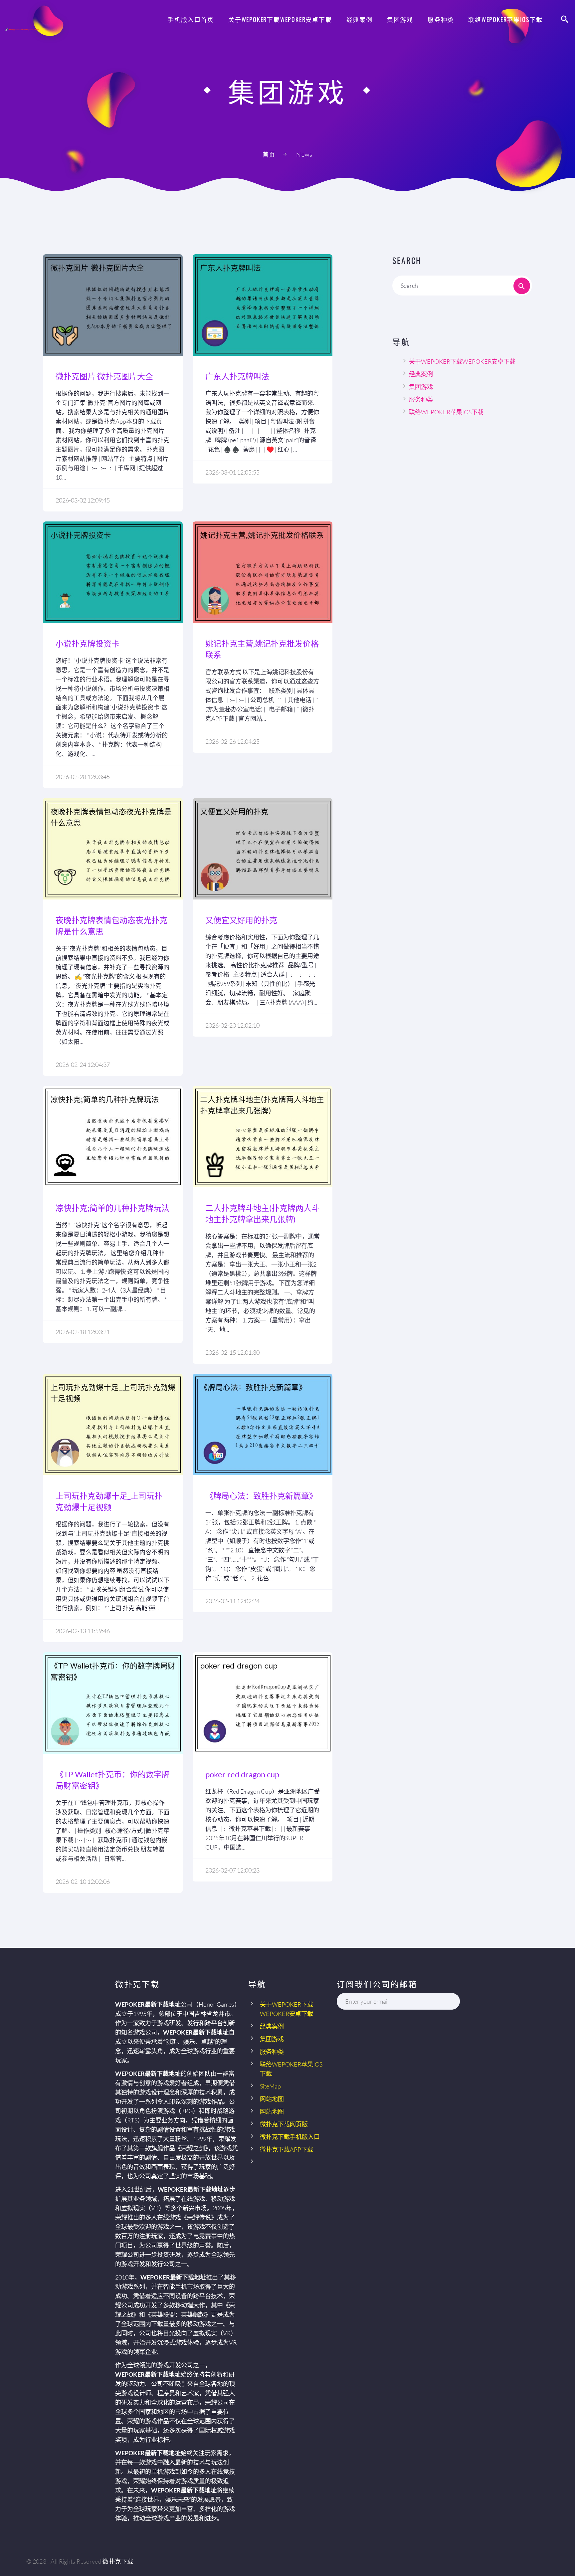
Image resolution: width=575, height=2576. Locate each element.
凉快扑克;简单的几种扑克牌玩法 (112, 1208)
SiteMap (270, 2086)
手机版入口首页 (191, 19)
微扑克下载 (118, 2561)
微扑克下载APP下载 (287, 2149)
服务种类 (441, 19)
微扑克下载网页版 (284, 2124)
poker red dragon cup (242, 1774)
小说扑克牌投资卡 (88, 643)
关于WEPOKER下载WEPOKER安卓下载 (280, 19)
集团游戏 (400, 19)
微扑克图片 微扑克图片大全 (104, 376)
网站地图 (272, 2099)
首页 (269, 154)
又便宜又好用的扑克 (241, 920)
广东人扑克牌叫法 (237, 376)
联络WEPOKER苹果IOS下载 (505, 19)
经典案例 (360, 19)
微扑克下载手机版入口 (290, 2137)
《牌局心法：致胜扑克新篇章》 (261, 1496)
